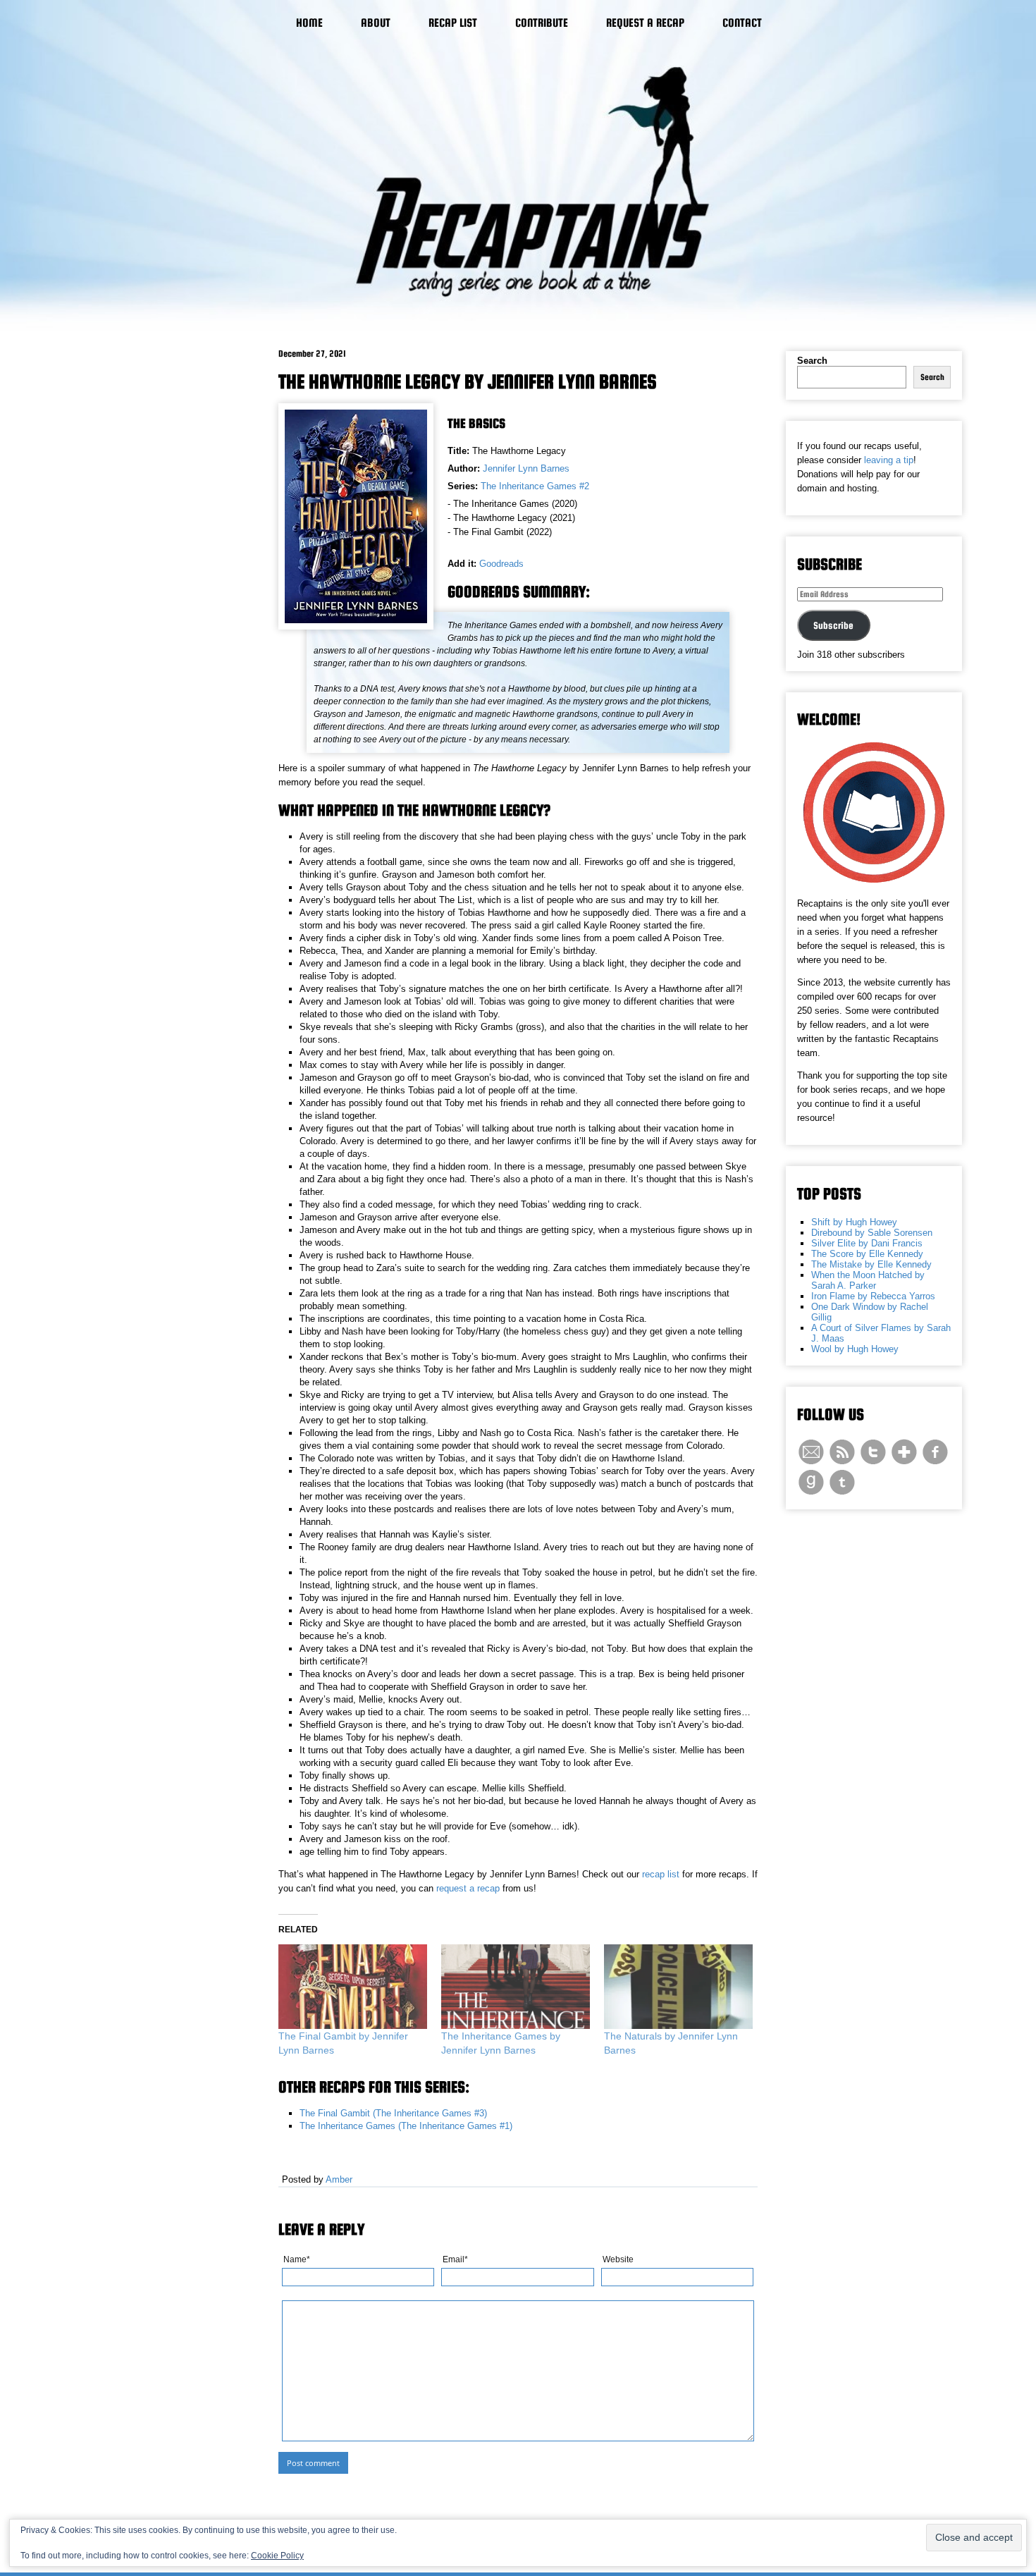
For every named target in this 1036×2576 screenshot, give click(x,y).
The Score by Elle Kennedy (867, 1254)
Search (812, 361)
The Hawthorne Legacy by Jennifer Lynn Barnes (468, 381)
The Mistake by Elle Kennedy (871, 1264)
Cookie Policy (277, 2556)
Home (309, 23)
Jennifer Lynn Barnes (526, 468)
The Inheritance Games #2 (535, 486)
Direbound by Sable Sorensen (872, 1233)
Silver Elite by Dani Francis (867, 1243)
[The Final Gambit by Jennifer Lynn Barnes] (353, 1987)
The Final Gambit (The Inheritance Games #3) (393, 2113)
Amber (339, 2179)
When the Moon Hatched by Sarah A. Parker (868, 1280)
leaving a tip (889, 460)
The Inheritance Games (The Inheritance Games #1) (406, 2126)
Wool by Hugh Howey (855, 1349)
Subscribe (833, 625)
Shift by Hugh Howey (854, 1222)
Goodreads (501, 564)
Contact (742, 23)
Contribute (542, 23)
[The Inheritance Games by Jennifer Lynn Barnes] (516, 1987)
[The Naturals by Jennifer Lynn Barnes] (678, 1987)
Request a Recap (645, 23)
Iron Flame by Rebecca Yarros (873, 1296)
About (376, 23)
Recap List (453, 23)
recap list (661, 1874)
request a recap (468, 1888)
